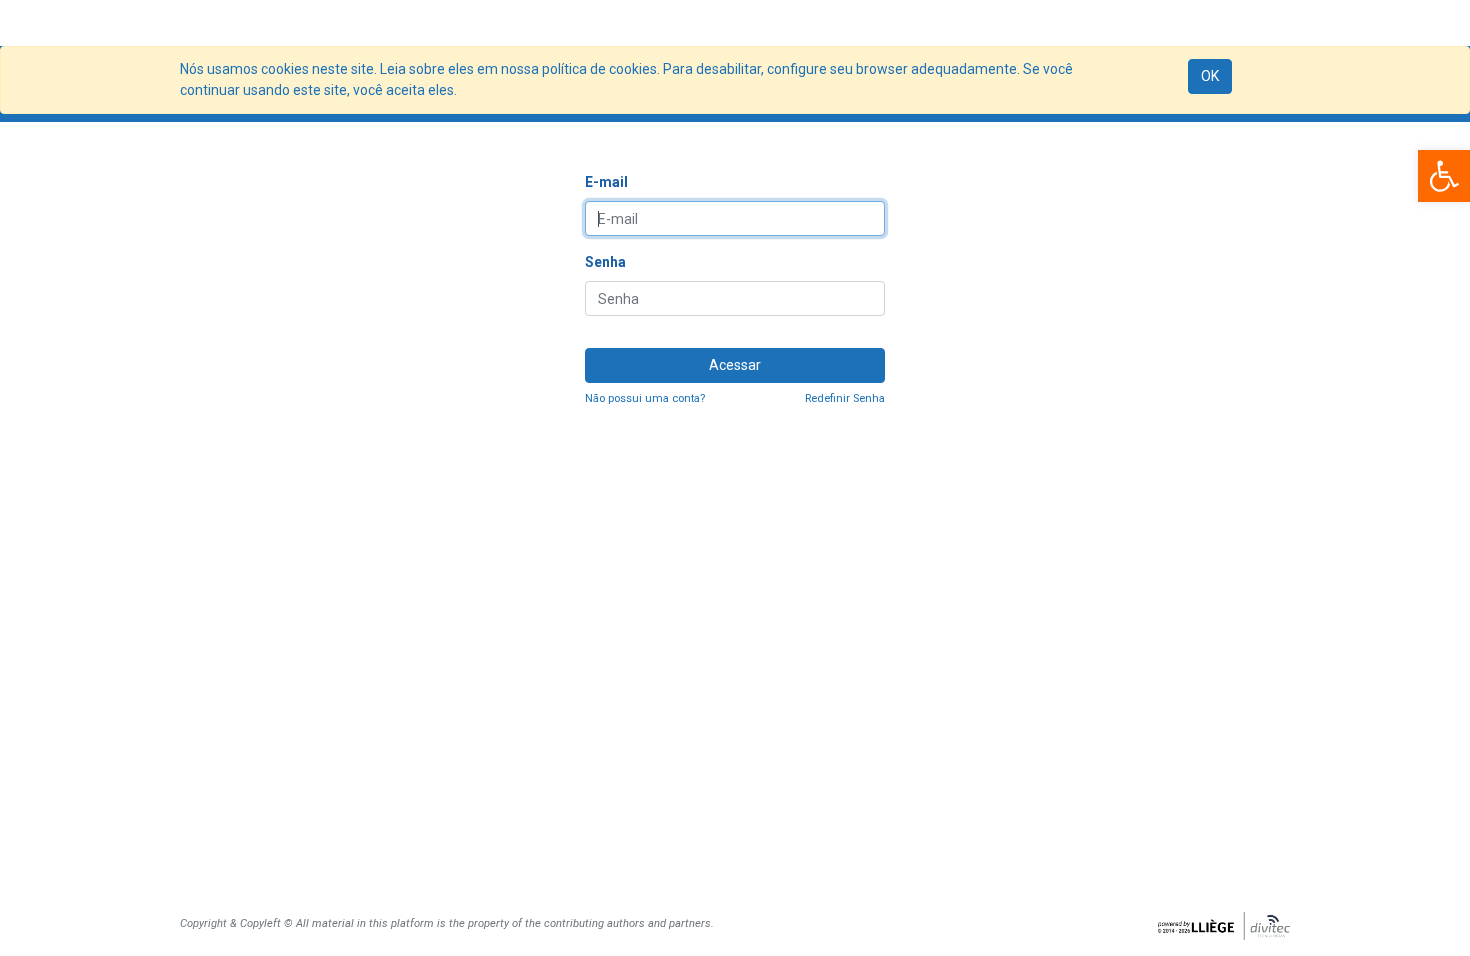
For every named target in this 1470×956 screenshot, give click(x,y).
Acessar (735, 365)
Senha (605, 262)
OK (1210, 76)
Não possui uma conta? (645, 398)
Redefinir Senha (845, 398)
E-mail (606, 182)
